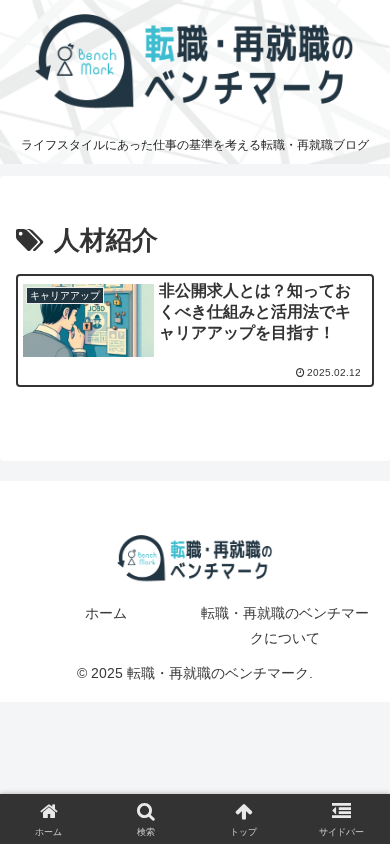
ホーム (106, 613)
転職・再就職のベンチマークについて (285, 625)
